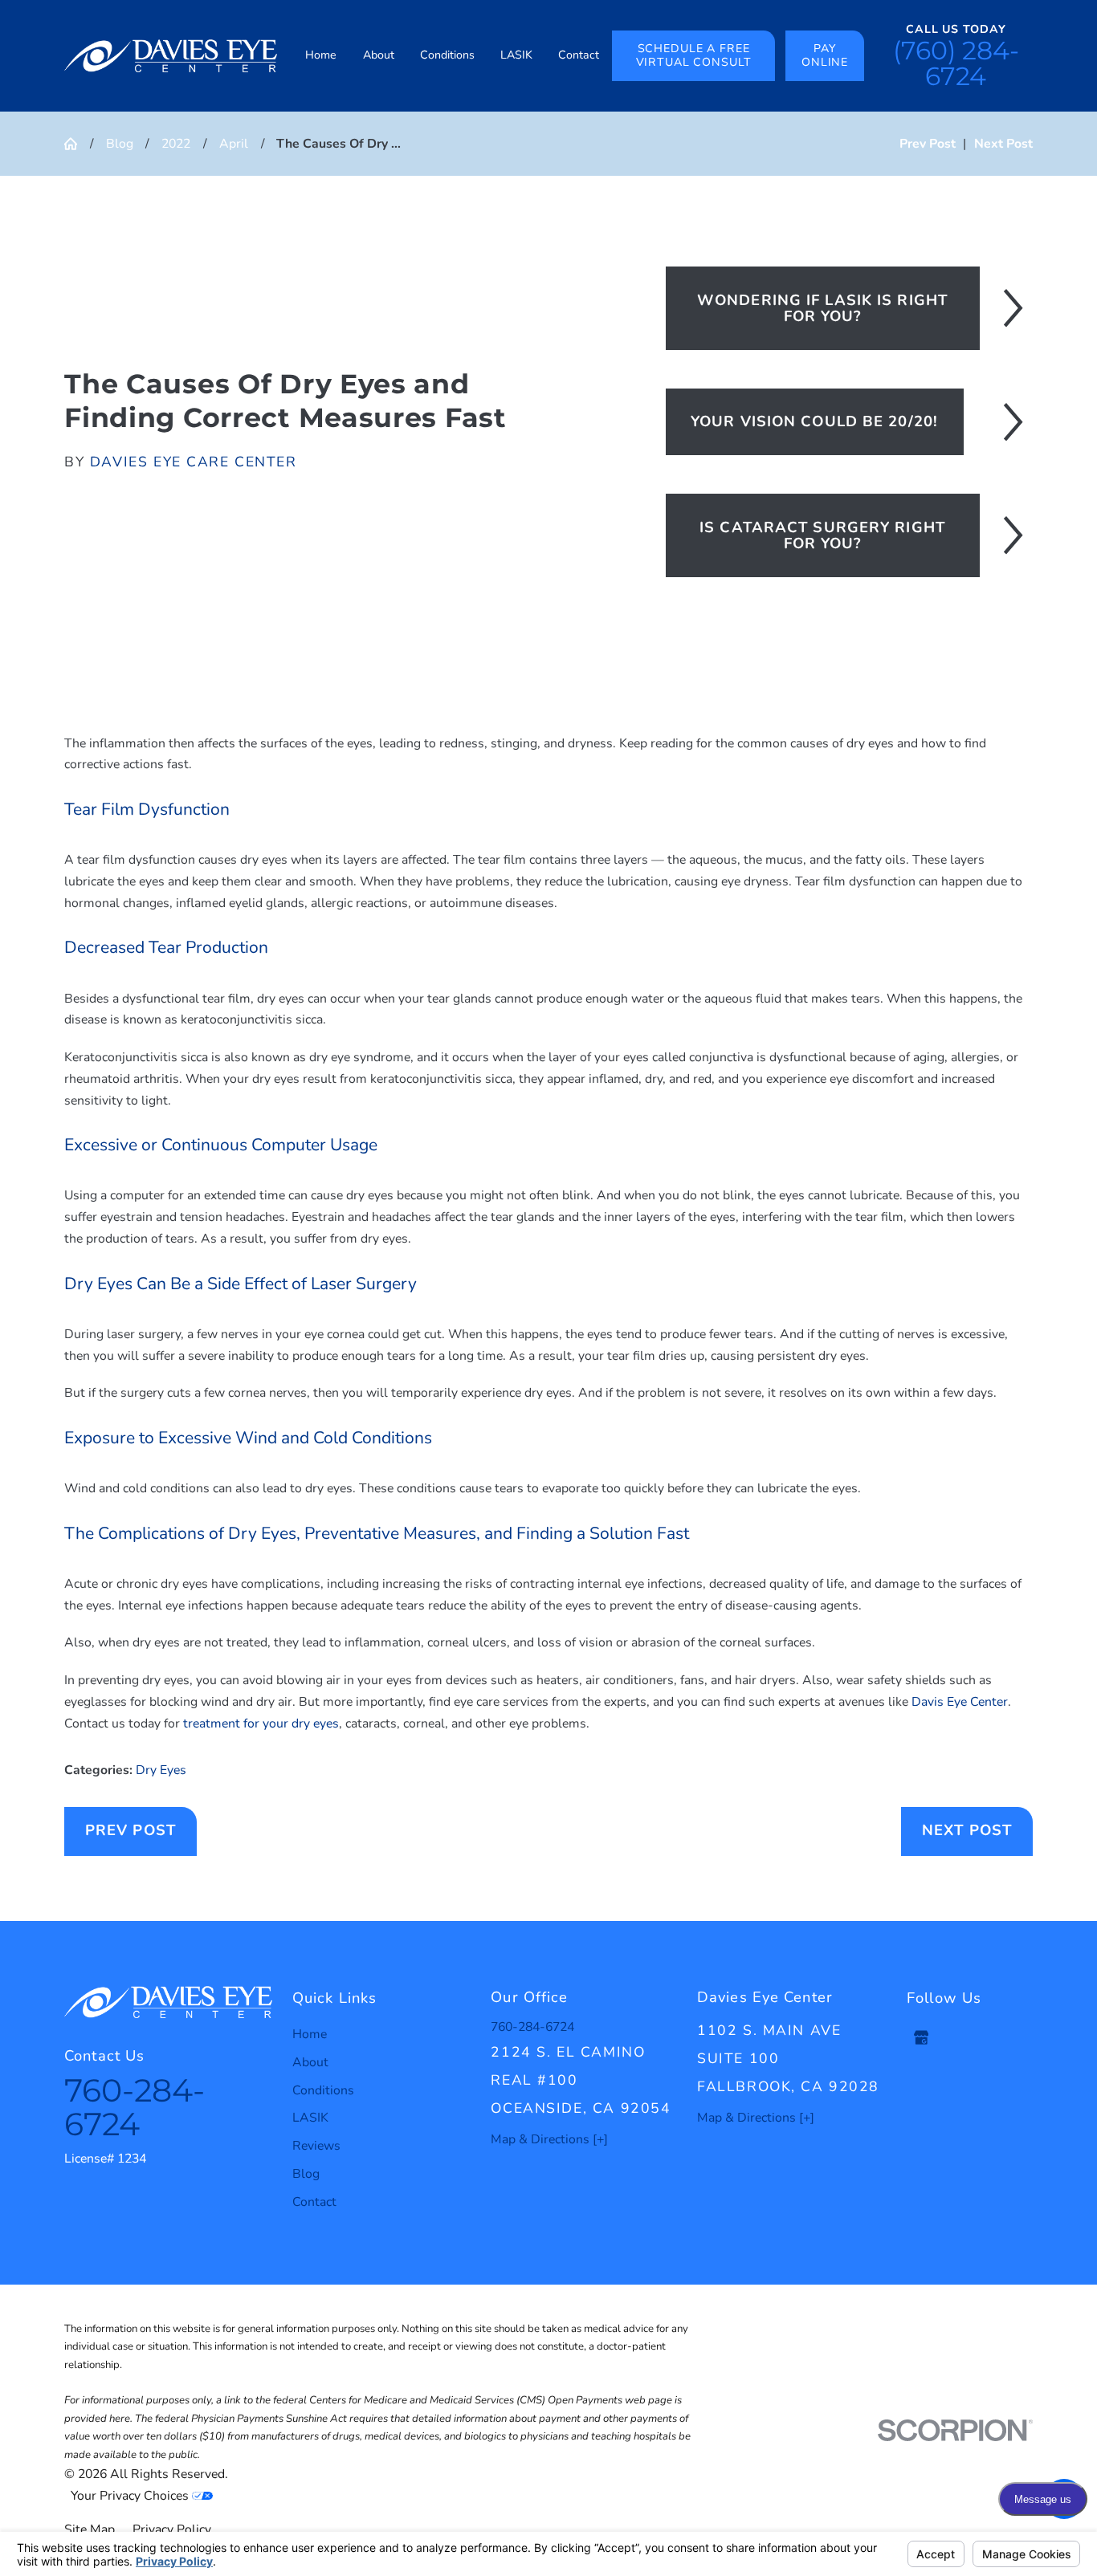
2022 (176, 144)
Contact (314, 2202)
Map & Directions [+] (549, 2139)
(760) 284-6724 (956, 63)
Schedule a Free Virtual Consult (694, 55)
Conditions (323, 2090)
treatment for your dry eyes (261, 1723)
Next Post (967, 1830)
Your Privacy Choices (131, 2496)
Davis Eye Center (960, 1702)
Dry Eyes (161, 1770)
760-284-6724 (135, 2107)
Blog (120, 144)
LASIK (310, 2118)
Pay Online (825, 55)
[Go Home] (77, 144)
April (234, 144)
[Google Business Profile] (921, 2038)
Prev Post (130, 1830)
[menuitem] (321, 56)
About (310, 2062)
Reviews (316, 2146)
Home (310, 2034)
